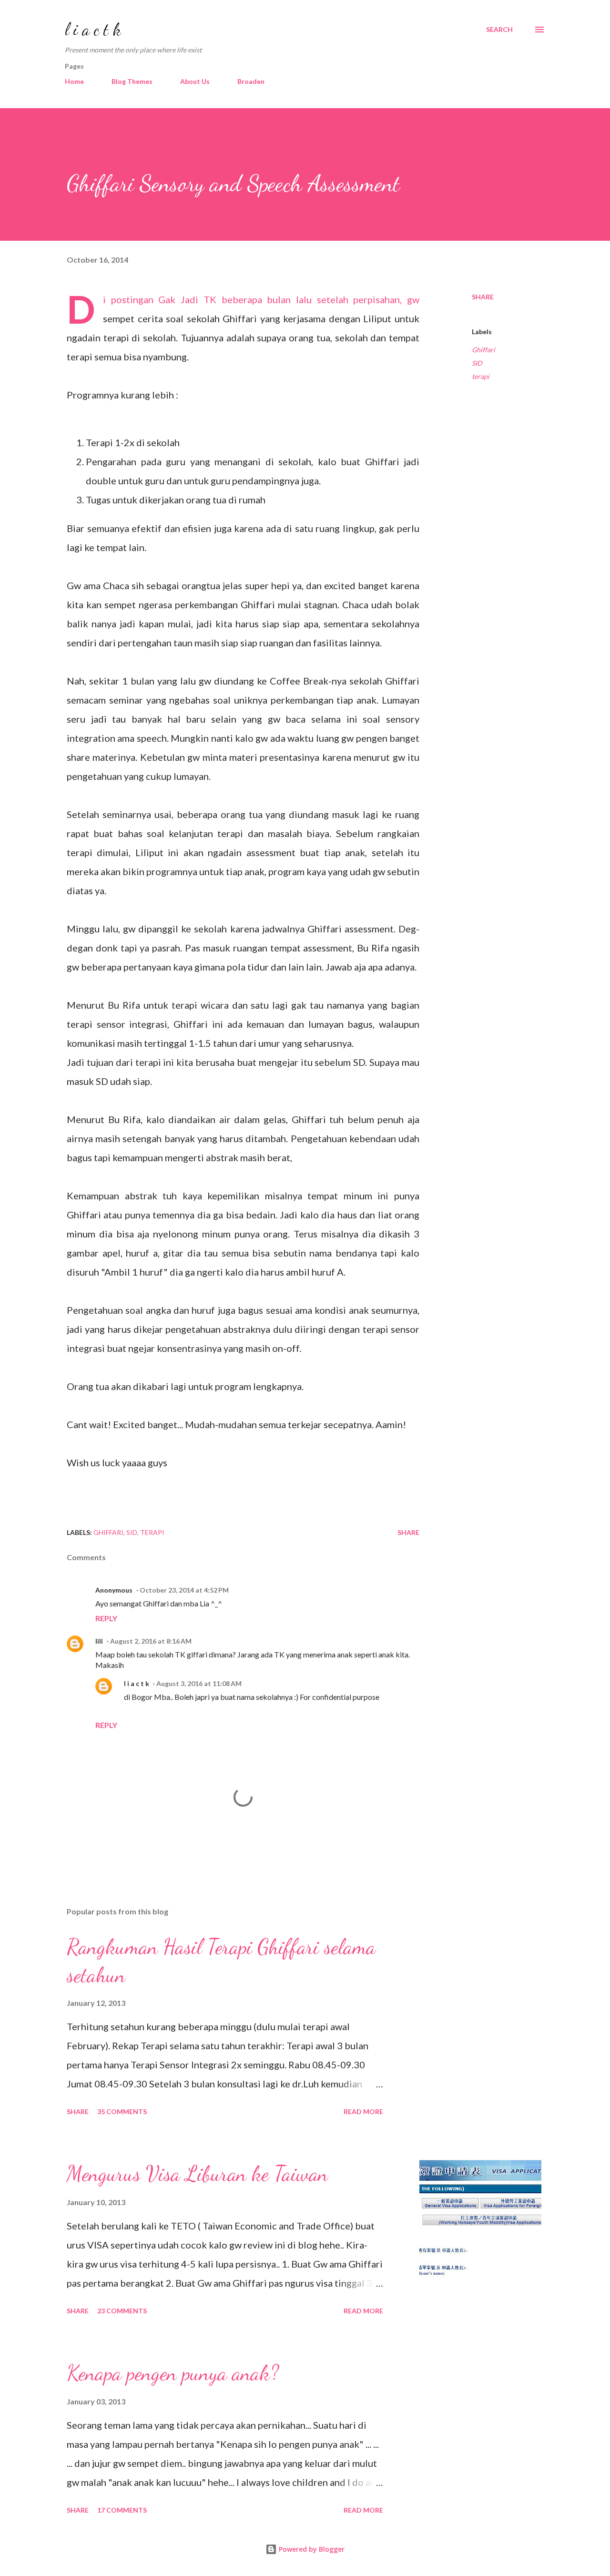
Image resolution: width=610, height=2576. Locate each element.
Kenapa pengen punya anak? (173, 2373)
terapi (481, 376)
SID (477, 363)
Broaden (251, 81)
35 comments (122, 2111)
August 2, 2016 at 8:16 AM (151, 1641)
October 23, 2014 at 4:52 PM (184, 1590)
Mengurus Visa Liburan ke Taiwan (197, 2174)
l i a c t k (93, 29)
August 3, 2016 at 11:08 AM (199, 1683)
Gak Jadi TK (187, 299)
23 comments (122, 2311)
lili (99, 1641)
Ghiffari (483, 350)
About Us (195, 81)
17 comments (122, 2510)
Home (74, 81)
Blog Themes (132, 81)
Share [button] (483, 297)
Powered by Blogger (311, 2549)
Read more (363, 2111)
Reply (106, 1618)
